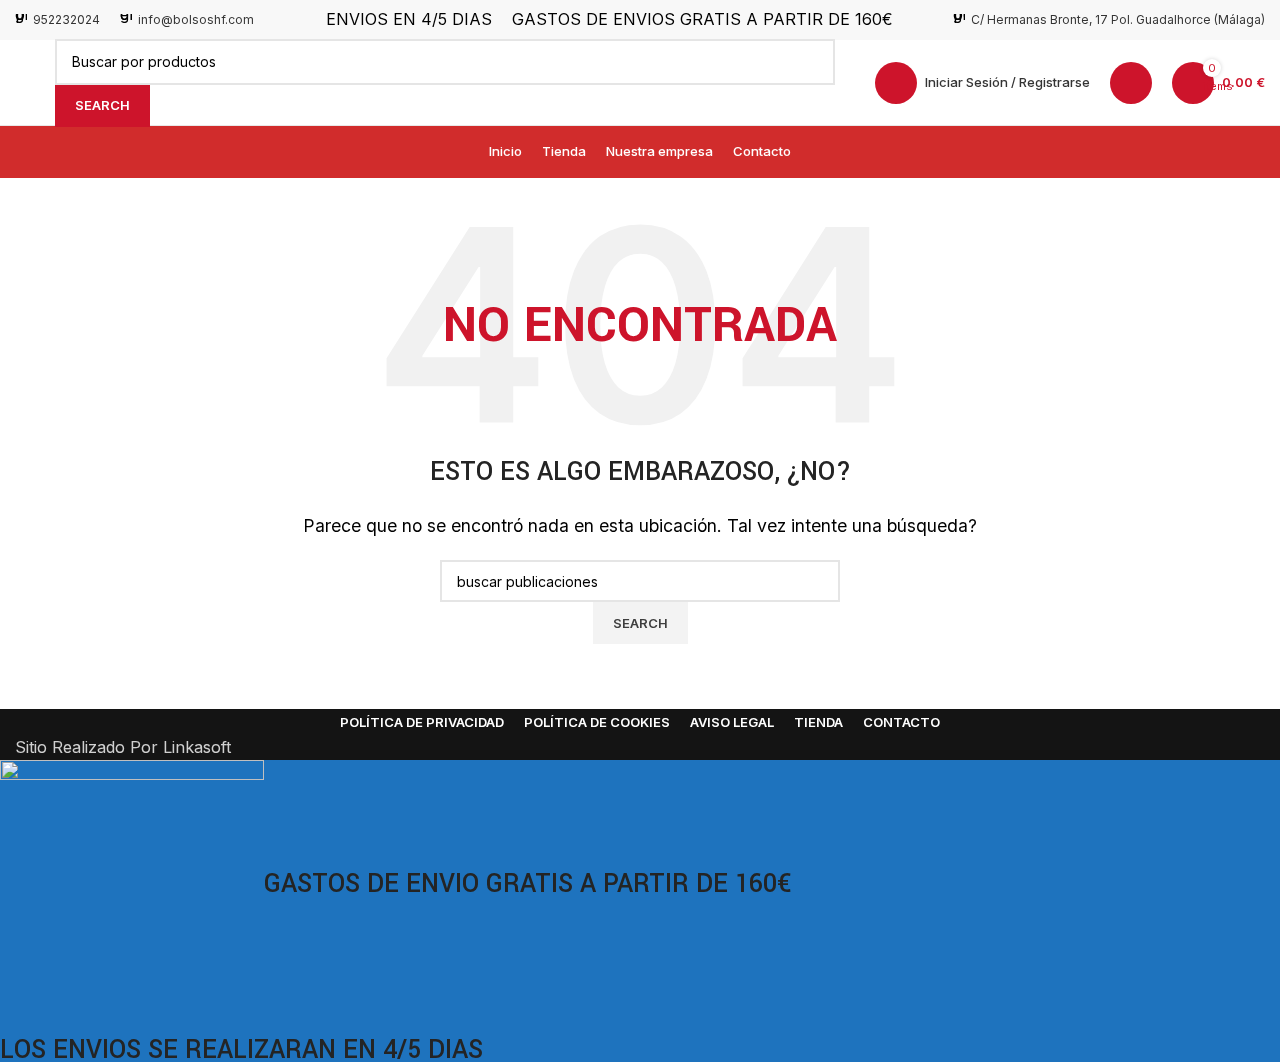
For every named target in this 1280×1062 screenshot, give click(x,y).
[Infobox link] (57, 19)
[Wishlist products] (1131, 83)
